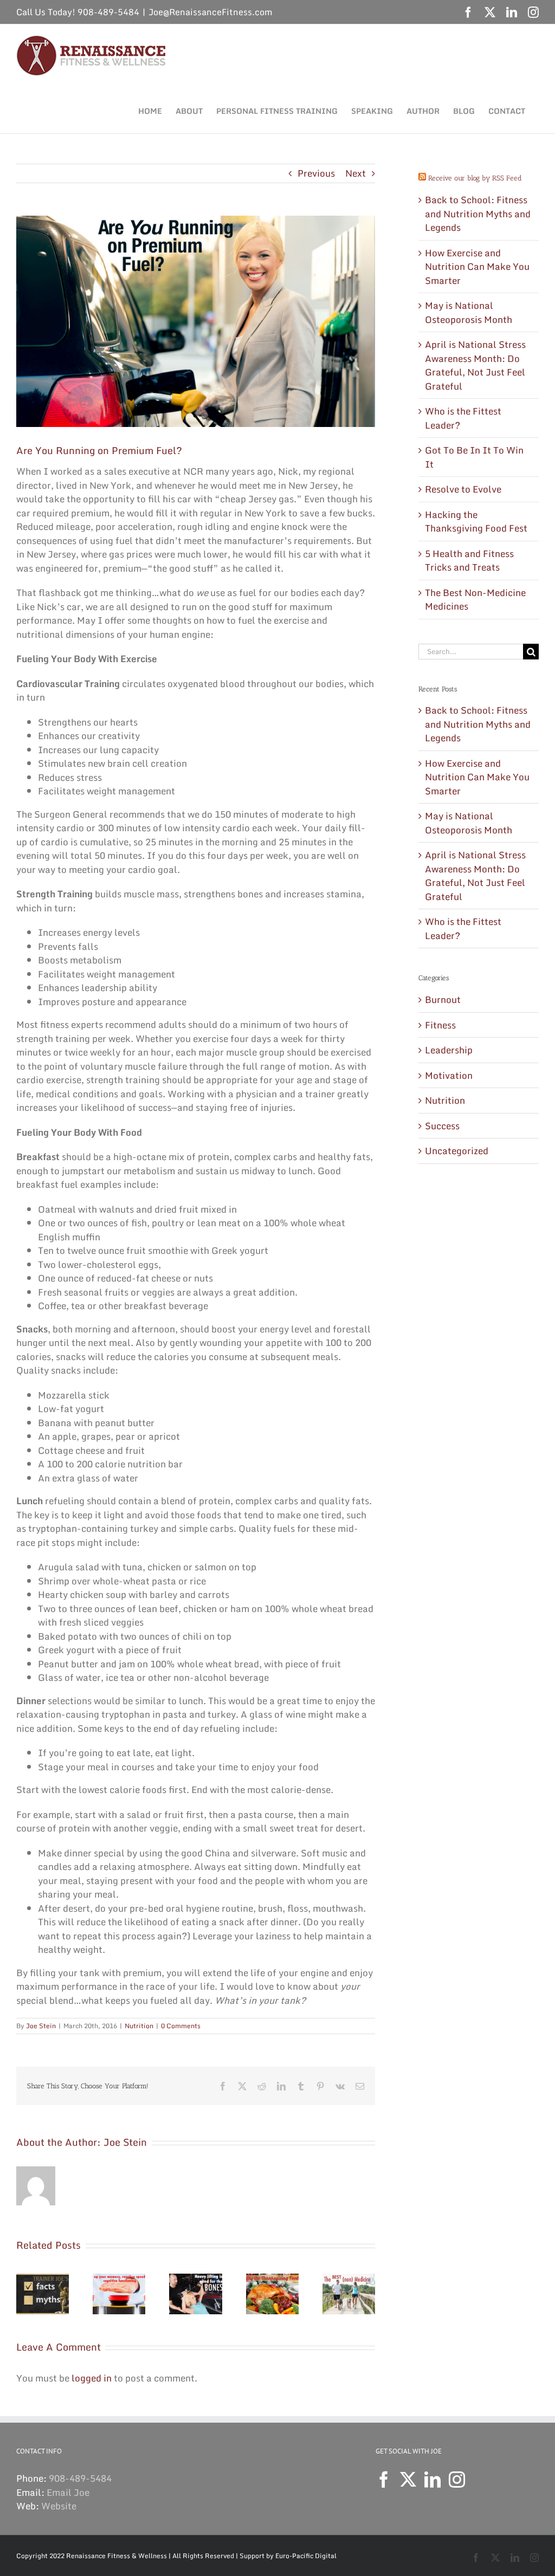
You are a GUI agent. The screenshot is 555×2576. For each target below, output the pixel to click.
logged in (92, 2378)
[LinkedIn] (433, 2480)
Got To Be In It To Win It (474, 457)
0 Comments (181, 2026)
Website (59, 2506)
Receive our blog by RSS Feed (475, 178)
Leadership (449, 1050)
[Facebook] (384, 2480)
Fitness (440, 1025)
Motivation (449, 1076)
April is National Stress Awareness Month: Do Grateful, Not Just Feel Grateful (475, 365)
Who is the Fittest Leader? (463, 418)
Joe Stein (41, 2026)
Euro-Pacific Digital (306, 2556)
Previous (316, 173)
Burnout (443, 1000)
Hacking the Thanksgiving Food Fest (476, 522)
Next (356, 173)
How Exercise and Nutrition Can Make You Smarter (477, 267)
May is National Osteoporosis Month (469, 312)
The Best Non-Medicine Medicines (475, 600)
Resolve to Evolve (463, 489)
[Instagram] (457, 2480)
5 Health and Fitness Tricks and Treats (469, 561)
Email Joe (68, 2492)
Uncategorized (457, 1151)
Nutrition (139, 2026)
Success (442, 1126)
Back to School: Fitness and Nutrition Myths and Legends (478, 213)
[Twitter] (408, 2480)
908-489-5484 (80, 2478)
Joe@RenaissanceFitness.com (211, 12)
